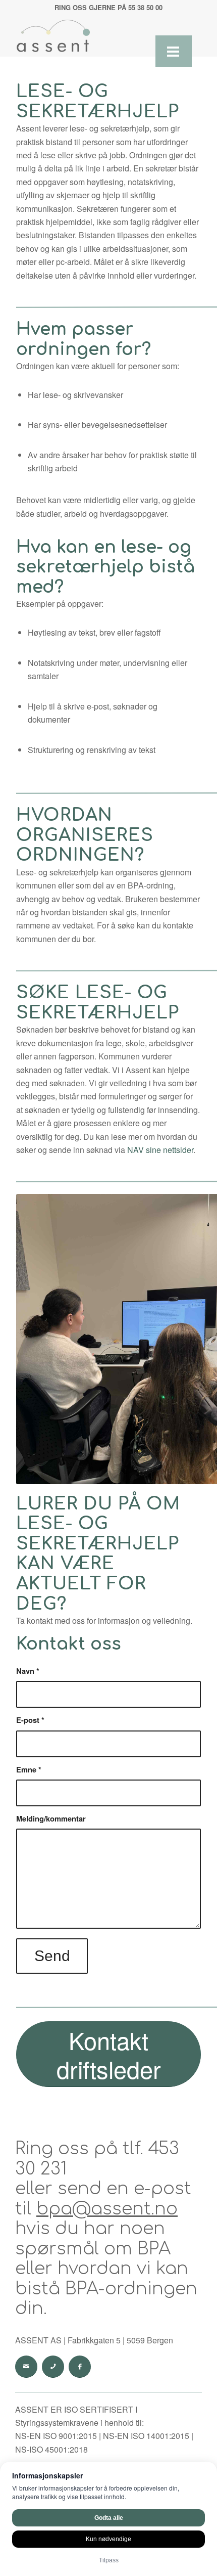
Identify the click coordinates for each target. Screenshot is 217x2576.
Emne (29, 1769)
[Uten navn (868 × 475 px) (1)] (90, 36)
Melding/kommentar (51, 1818)
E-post (30, 1720)
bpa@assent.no (107, 2209)
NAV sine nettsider (160, 1150)
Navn (28, 1671)
